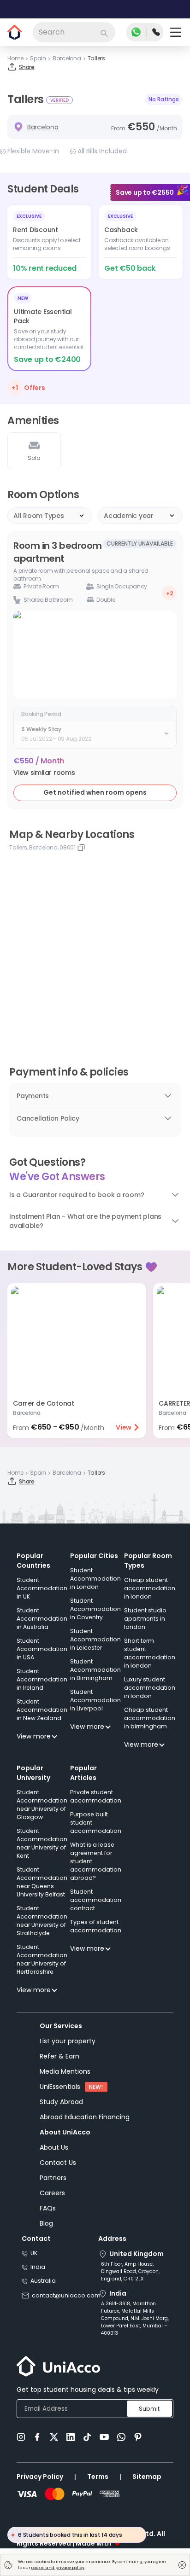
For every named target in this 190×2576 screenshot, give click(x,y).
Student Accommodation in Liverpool (95, 1700)
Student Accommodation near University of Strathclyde (42, 1921)
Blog (46, 2223)
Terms (98, 2477)
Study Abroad (61, 2102)
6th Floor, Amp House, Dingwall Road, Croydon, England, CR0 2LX (130, 2271)
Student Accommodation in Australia (42, 1619)
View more (34, 1736)
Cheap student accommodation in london (150, 1588)
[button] (44, 773)
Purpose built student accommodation (96, 1823)
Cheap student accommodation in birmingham (150, 1718)
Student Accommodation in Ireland (42, 1679)
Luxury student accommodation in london (150, 1688)
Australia (43, 2281)
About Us (54, 2147)
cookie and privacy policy (58, 2568)
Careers (52, 2193)
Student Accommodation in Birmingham (95, 1670)
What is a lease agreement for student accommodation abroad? (96, 1861)
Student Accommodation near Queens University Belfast (42, 1882)
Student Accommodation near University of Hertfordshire (42, 1959)
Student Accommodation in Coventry (95, 1609)
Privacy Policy (40, 2477)
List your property (68, 2041)
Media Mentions (65, 2071)
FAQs (48, 2208)
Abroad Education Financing (85, 2117)
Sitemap (147, 2477)
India (38, 2267)
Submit (149, 2409)
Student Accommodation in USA (42, 1649)
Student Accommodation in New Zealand (42, 1710)
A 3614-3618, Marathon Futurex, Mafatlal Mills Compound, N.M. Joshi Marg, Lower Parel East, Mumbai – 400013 (135, 2318)
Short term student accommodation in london (150, 1653)
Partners (53, 2178)
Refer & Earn (59, 2056)
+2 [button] (169, 593)
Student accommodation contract (96, 1900)
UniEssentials (60, 2087)
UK (34, 2253)
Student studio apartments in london (145, 1619)
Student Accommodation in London (95, 1579)
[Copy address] (81, 848)
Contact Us (58, 2163)
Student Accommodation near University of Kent (42, 1843)
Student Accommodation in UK (42, 1588)
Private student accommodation (96, 1796)
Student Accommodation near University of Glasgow (42, 1805)
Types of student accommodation (96, 1926)
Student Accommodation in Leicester (95, 1639)
